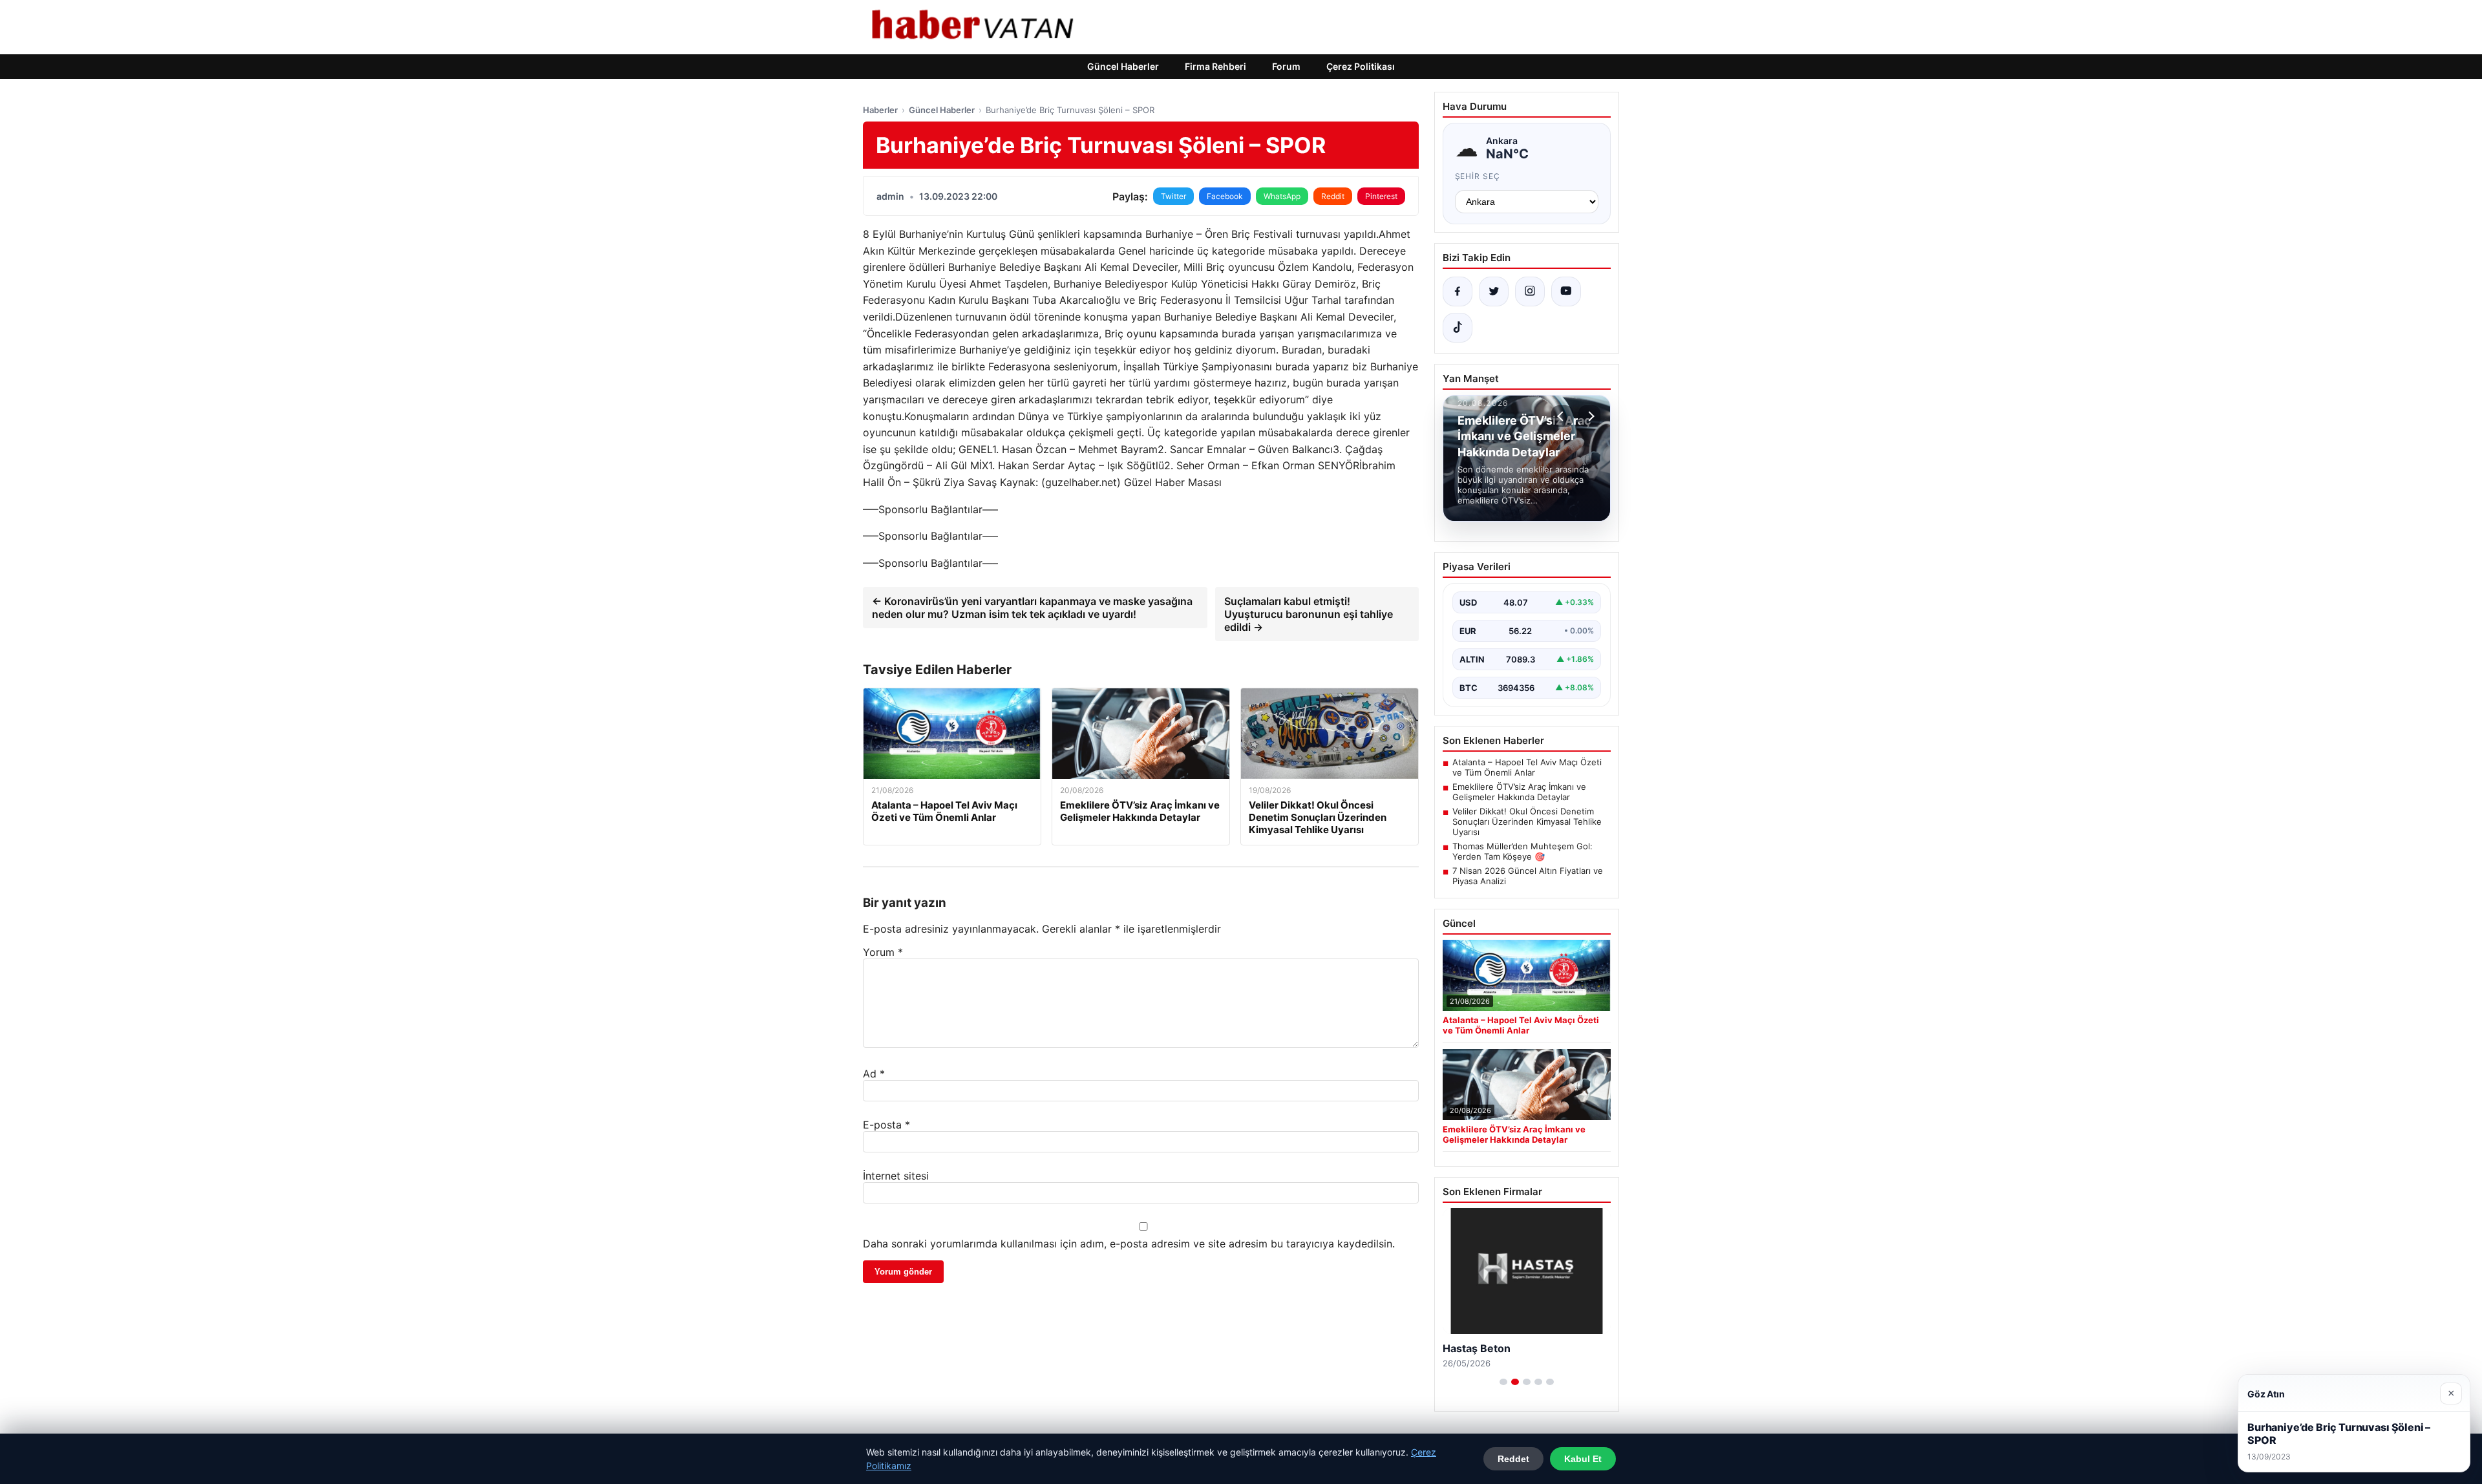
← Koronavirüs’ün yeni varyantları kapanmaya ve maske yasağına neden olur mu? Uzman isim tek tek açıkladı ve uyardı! (1032, 608)
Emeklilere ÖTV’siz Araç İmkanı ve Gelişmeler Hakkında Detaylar (1519, 792)
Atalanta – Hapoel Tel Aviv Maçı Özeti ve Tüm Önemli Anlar (1527, 767)
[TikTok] (1458, 328)
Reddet (1513, 1459)
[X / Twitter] (1494, 291)
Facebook (1225, 196)
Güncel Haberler (1123, 66)
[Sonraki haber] (1589, 416)
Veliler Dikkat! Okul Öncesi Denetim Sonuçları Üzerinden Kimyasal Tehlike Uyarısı (1527, 821)
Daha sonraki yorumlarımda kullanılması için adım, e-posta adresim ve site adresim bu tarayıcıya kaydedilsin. (1129, 1244)
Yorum (883, 952)
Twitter (1173, 196)
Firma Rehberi (1215, 66)
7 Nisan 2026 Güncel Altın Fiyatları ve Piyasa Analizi (1528, 876)
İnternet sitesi (896, 1176)
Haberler (880, 110)
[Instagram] (1530, 291)
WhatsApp (1282, 196)
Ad (874, 1074)
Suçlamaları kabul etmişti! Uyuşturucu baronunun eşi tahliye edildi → (1309, 614)
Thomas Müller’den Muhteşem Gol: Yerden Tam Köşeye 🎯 (1522, 851)
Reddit (1333, 196)
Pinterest (1381, 196)
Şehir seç (1478, 176)
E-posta (886, 1125)
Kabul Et (1583, 1459)
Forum (1286, 66)
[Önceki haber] (1562, 416)
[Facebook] (1458, 291)
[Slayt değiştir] (1503, 1382)
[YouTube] (1566, 291)
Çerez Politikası (1361, 66)
